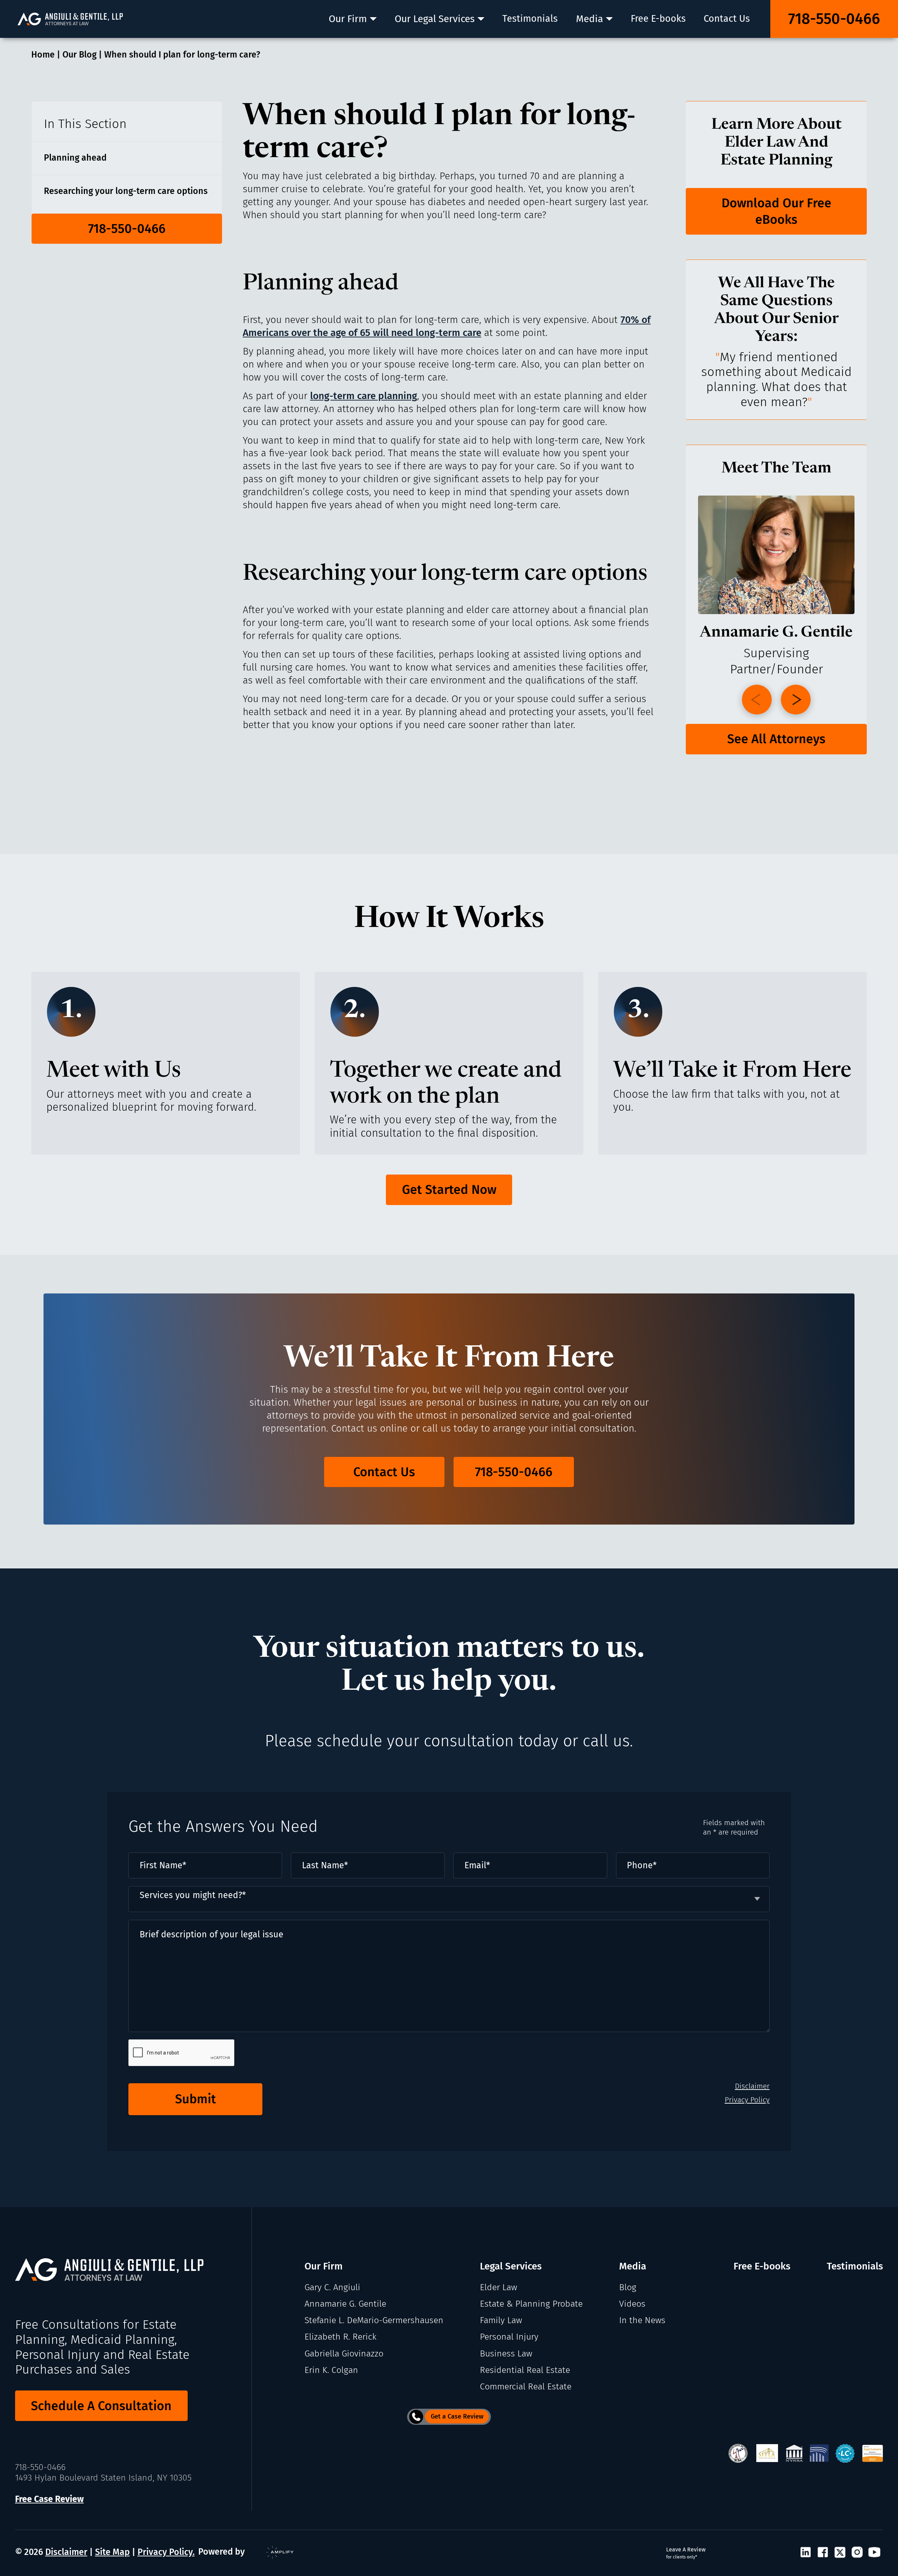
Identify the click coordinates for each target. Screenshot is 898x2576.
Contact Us (384, 1472)
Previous (757, 700)
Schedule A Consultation (101, 2406)
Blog (628, 2287)
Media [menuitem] (589, 19)
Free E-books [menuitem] (658, 19)
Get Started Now (449, 1190)
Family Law (501, 2320)
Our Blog (79, 55)
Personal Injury (509, 2337)
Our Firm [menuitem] (348, 19)
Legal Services (511, 2266)
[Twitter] (840, 2553)
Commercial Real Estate (526, 2387)
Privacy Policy (747, 2100)
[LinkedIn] (806, 2553)
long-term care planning (364, 396)
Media (633, 2266)
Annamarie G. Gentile (345, 2304)
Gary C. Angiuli (332, 2287)
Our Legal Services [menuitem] (435, 19)
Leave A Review (686, 2553)
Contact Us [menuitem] (727, 19)
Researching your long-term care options (126, 191)
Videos (632, 2304)
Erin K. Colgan (331, 2370)
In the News (642, 2320)
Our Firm (324, 2266)
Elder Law (498, 2287)
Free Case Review (49, 2499)
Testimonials (855, 2266)
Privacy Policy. (166, 2552)
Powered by (222, 2552)
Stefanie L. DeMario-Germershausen (374, 2320)
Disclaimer (752, 2086)
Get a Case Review (457, 2416)
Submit (196, 2099)
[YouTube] (874, 2553)
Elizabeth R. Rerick (340, 2337)
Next (796, 700)
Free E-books (762, 2266)
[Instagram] (857, 2553)
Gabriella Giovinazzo (344, 2354)
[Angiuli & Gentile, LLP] (70, 19)
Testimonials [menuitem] (530, 19)
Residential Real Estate (525, 2370)
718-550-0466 (834, 19)
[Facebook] (823, 2553)
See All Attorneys (776, 739)
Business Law (506, 2354)
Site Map (112, 2552)
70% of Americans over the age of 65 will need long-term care (447, 326)
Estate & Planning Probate (531, 2304)
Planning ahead (75, 158)
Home (43, 55)
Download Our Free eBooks (776, 211)
